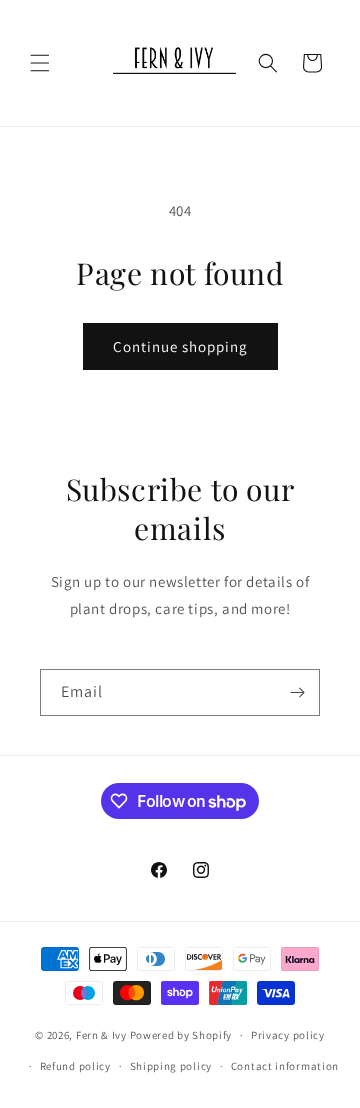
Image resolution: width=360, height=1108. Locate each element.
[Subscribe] (297, 692)
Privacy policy (288, 1035)
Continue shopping (180, 346)
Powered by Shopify (181, 1035)
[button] (40, 63)
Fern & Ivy (101, 1035)
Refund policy (75, 1066)
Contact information (285, 1066)
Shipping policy (171, 1066)
